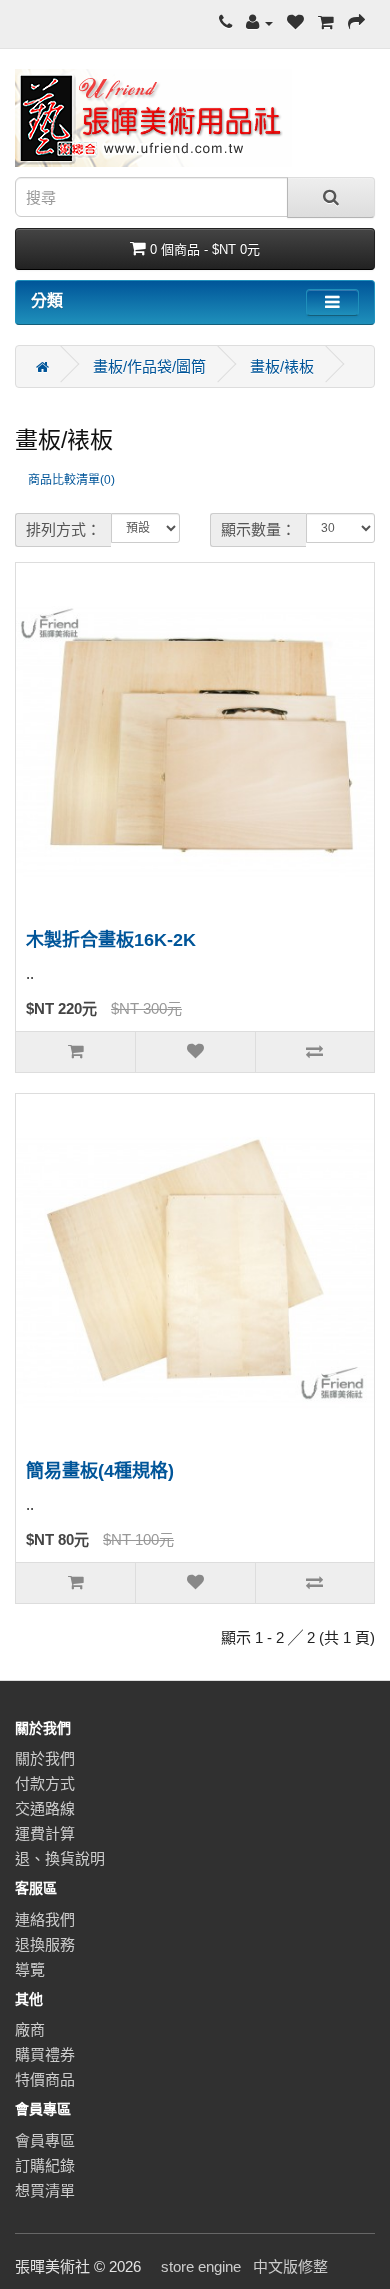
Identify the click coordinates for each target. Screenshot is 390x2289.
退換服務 (45, 1944)
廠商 (30, 2029)
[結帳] (356, 22)
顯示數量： (258, 529)
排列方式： (63, 529)
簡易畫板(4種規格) (100, 1471)
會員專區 (45, 2140)
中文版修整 (290, 2266)
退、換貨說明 (60, 1858)
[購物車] (326, 22)
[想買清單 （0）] (295, 22)
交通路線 (45, 1808)
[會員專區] (259, 22)
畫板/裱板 (282, 366)
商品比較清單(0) (71, 480)
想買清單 (45, 2190)
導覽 (30, 1969)
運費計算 (45, 1833)
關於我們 (45, 1758)
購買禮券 (45, 2054)
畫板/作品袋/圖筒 (149, 366)
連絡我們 (45, 1919)
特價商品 (45, 2079)
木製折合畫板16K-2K (111, 940)
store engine (201, 2266)
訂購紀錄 (45, 2165)
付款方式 (45, 1783)
